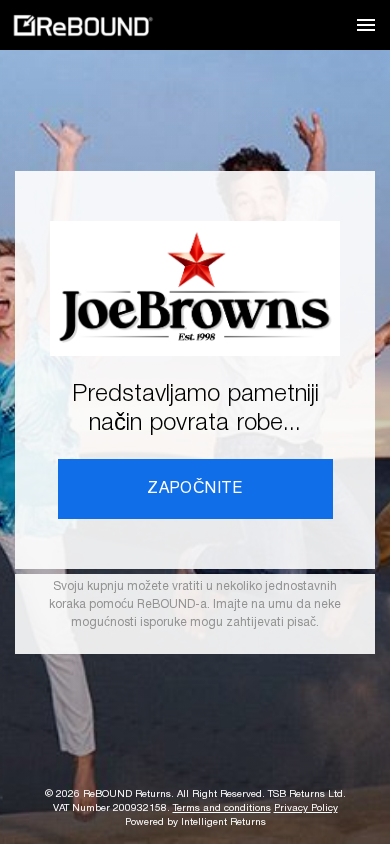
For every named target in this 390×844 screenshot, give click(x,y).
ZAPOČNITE (195, 489)
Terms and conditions (222, 808)
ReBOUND (83, 25)
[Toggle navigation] (366, 25)
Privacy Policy (306, 808)
